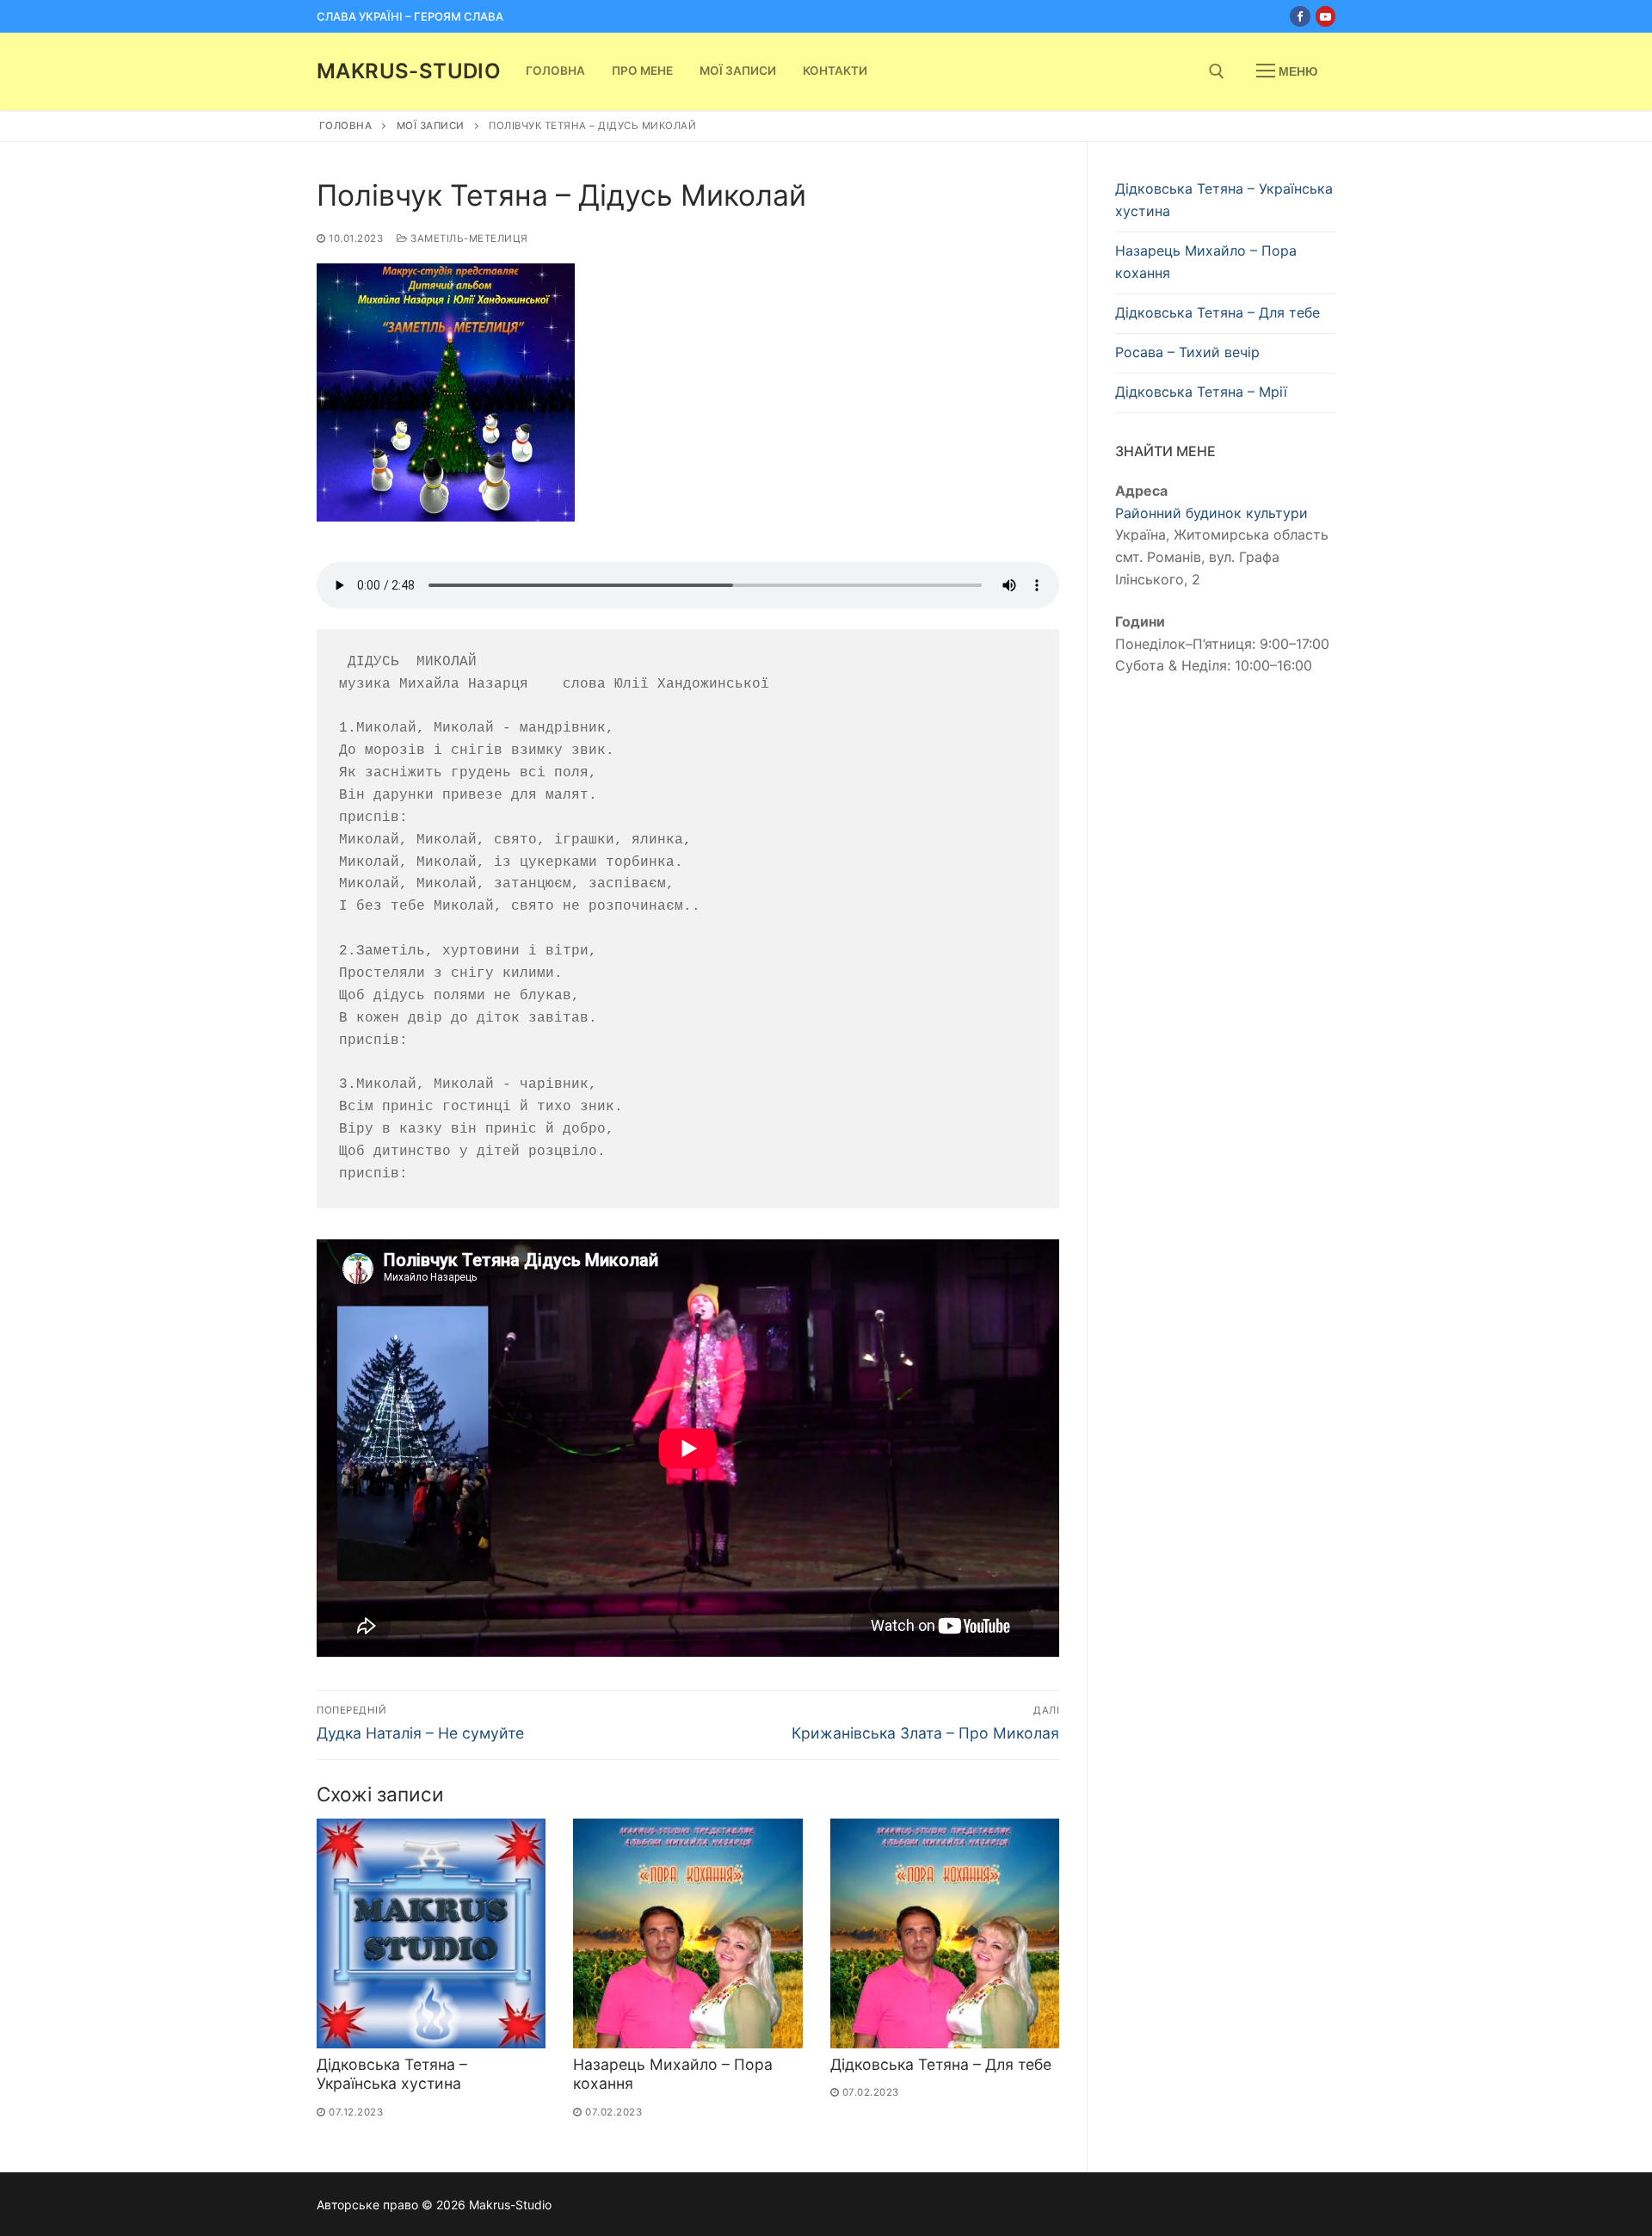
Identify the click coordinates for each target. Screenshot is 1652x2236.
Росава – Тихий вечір (1187, 352)
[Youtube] (1325, 16)
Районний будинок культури (1211, 513)
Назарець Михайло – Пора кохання (1206, 262)
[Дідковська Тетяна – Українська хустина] (431, 1933)
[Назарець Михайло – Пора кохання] (687, 1933)
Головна (346, 126)
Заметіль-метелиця (468, 238)
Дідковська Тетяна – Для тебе (941, 2064)
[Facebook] (1300, 16)
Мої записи (431, 126)
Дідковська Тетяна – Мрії (1201, 392)
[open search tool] (1217, 71)
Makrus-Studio (409, 71)
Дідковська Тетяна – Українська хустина (392, 2074)
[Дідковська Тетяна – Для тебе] (945, 1933)
